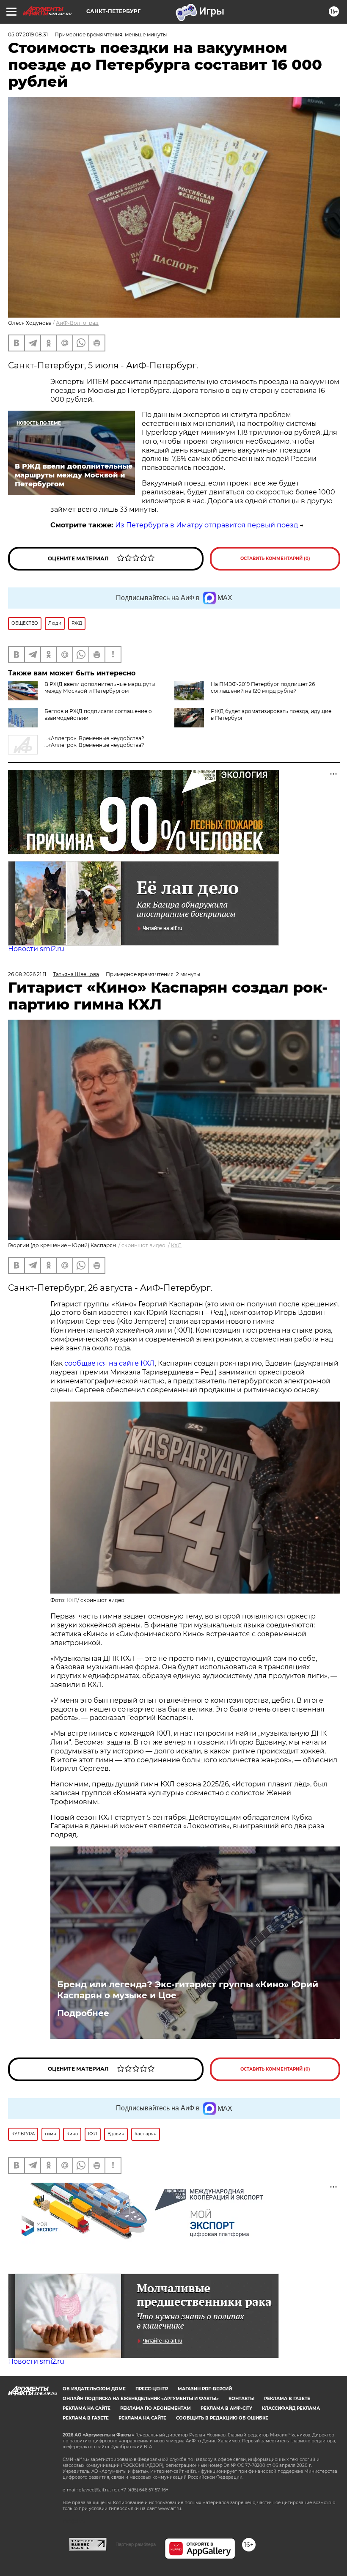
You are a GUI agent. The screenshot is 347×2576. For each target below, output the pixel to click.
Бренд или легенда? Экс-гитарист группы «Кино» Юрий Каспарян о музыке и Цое (188, 1990)
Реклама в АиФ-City (226, 2408)
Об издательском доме (94, 2389)
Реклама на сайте (87, 2408)
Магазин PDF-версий (205, 2389)
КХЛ (176, 1245)
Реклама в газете (287, 2399)
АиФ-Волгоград (77, 323)
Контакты (241, 2399)
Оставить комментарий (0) (275, 558)
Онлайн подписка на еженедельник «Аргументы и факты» (141, 2399)
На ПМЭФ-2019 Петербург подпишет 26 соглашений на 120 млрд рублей (263, 687)
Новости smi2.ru (36, 949)
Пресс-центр (152, 2389)
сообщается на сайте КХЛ (110, 1363)
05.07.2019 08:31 (28, 34)
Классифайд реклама (291, 2408)
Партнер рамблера (136, 2544)
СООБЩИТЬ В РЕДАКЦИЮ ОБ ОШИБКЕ (222, 2418)
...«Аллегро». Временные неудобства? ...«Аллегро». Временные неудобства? (94, 742)
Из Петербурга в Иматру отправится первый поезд (207, 525)
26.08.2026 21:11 (27, 974)
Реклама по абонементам (156, 2408)
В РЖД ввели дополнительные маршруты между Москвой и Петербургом (100, 687)
